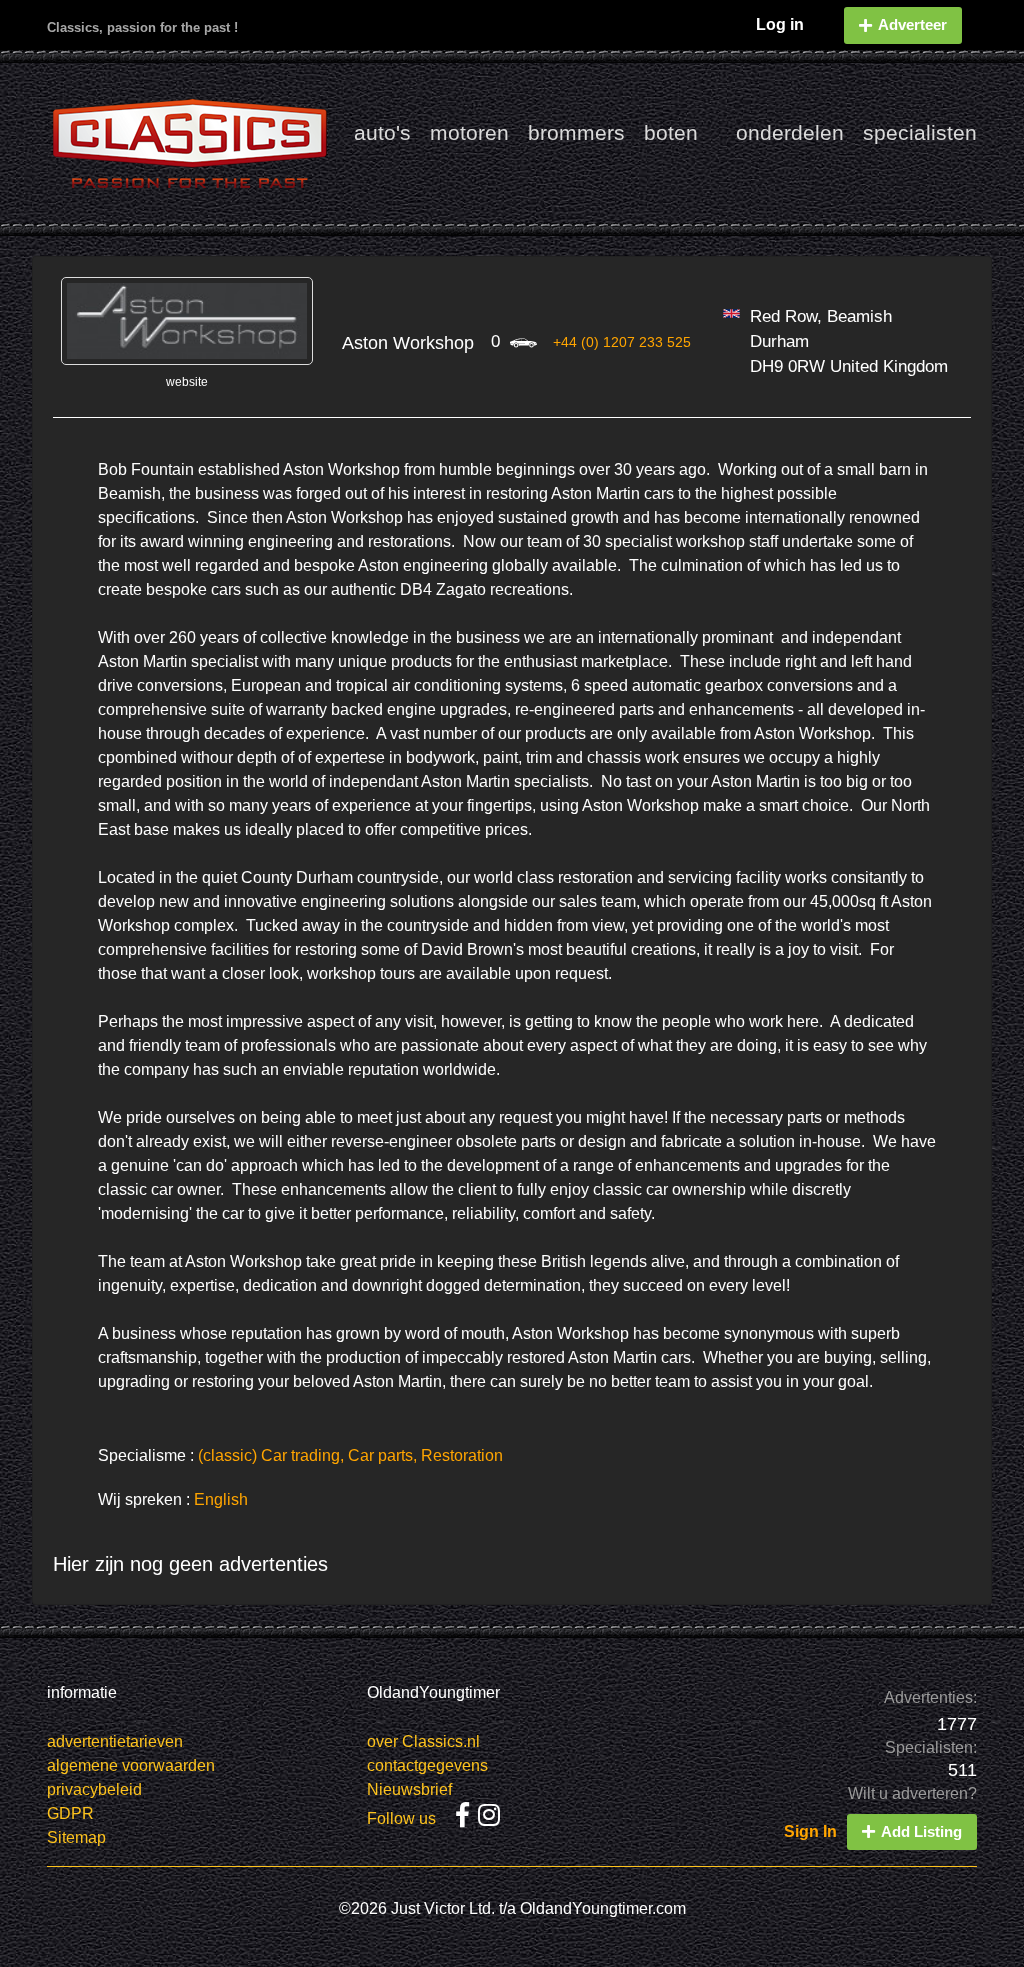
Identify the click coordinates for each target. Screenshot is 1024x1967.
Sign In (810, 1831)
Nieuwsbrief (409, 1789)
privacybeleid (94, 1789)
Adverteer (912, 24)
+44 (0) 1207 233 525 (622, 342)
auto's (382, 132)
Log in (780, 24)
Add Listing (921, 1831)
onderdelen (790, 132)
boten (671, 132)
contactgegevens (427, 1765)
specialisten (920, 132)
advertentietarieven (115, 1741)
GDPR (70, 1813)
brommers (576, 132)
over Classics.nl (423, 1741)
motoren (469, 132)
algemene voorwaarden (131, 1765)
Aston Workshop (408, 343)
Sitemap (76, 1837)
